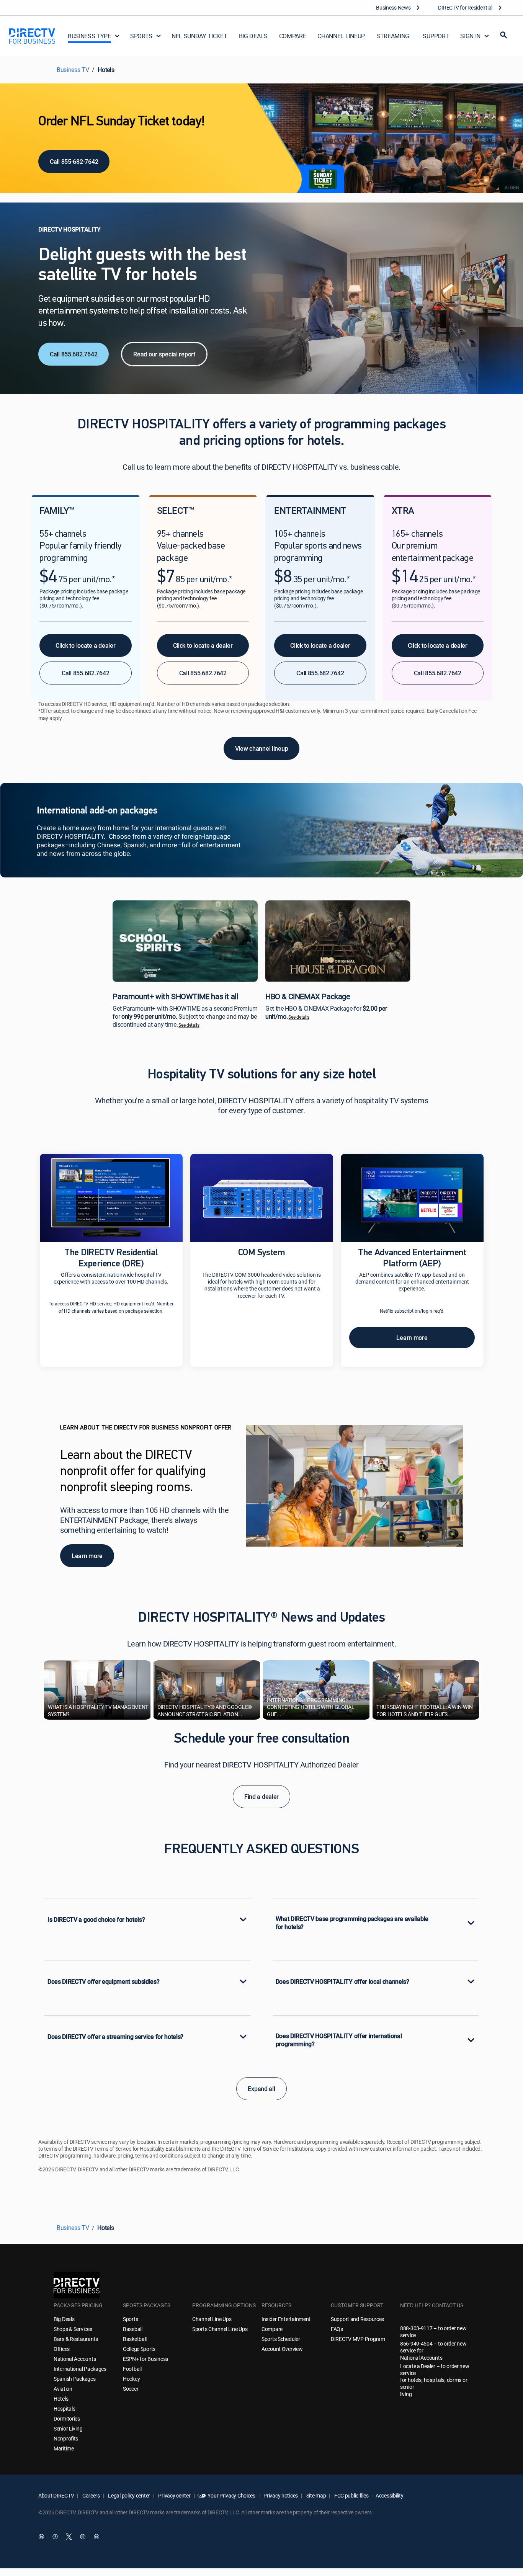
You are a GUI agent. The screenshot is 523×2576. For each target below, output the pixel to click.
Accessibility (389, 2495)
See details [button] (189, 1025)
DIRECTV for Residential (465, 7)
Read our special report (164, 354)
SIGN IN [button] (470, 36)
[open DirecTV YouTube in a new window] (96, 2537)
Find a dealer (261, 1797)
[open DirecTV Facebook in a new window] (55, 2537)
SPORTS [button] (141, 36)
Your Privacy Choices (231, 2495)
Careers (91, 2495)
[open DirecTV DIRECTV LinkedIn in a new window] (41, 2537)
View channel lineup (262, 748)
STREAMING (393, 36)
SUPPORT (436, 36)
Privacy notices (280, 2495)
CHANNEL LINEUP (341, 36)
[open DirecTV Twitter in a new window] (69, 2537)
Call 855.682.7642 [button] (85, 673)
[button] (503, 36)
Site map (315, 2495)
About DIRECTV (56, 2495)
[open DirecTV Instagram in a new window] (83, 2537)
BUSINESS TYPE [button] (89, 36)
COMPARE (293, 36)
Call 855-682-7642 (74, 162)
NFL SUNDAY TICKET (199, 36)
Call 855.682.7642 (74, 354)
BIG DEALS (253, 36)
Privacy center (174, 2495)
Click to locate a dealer (85, 645)
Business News (393, 7)
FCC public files (351, 2495)
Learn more (412, 1338)
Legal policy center (129, 2495)
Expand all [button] (261, 2089)
